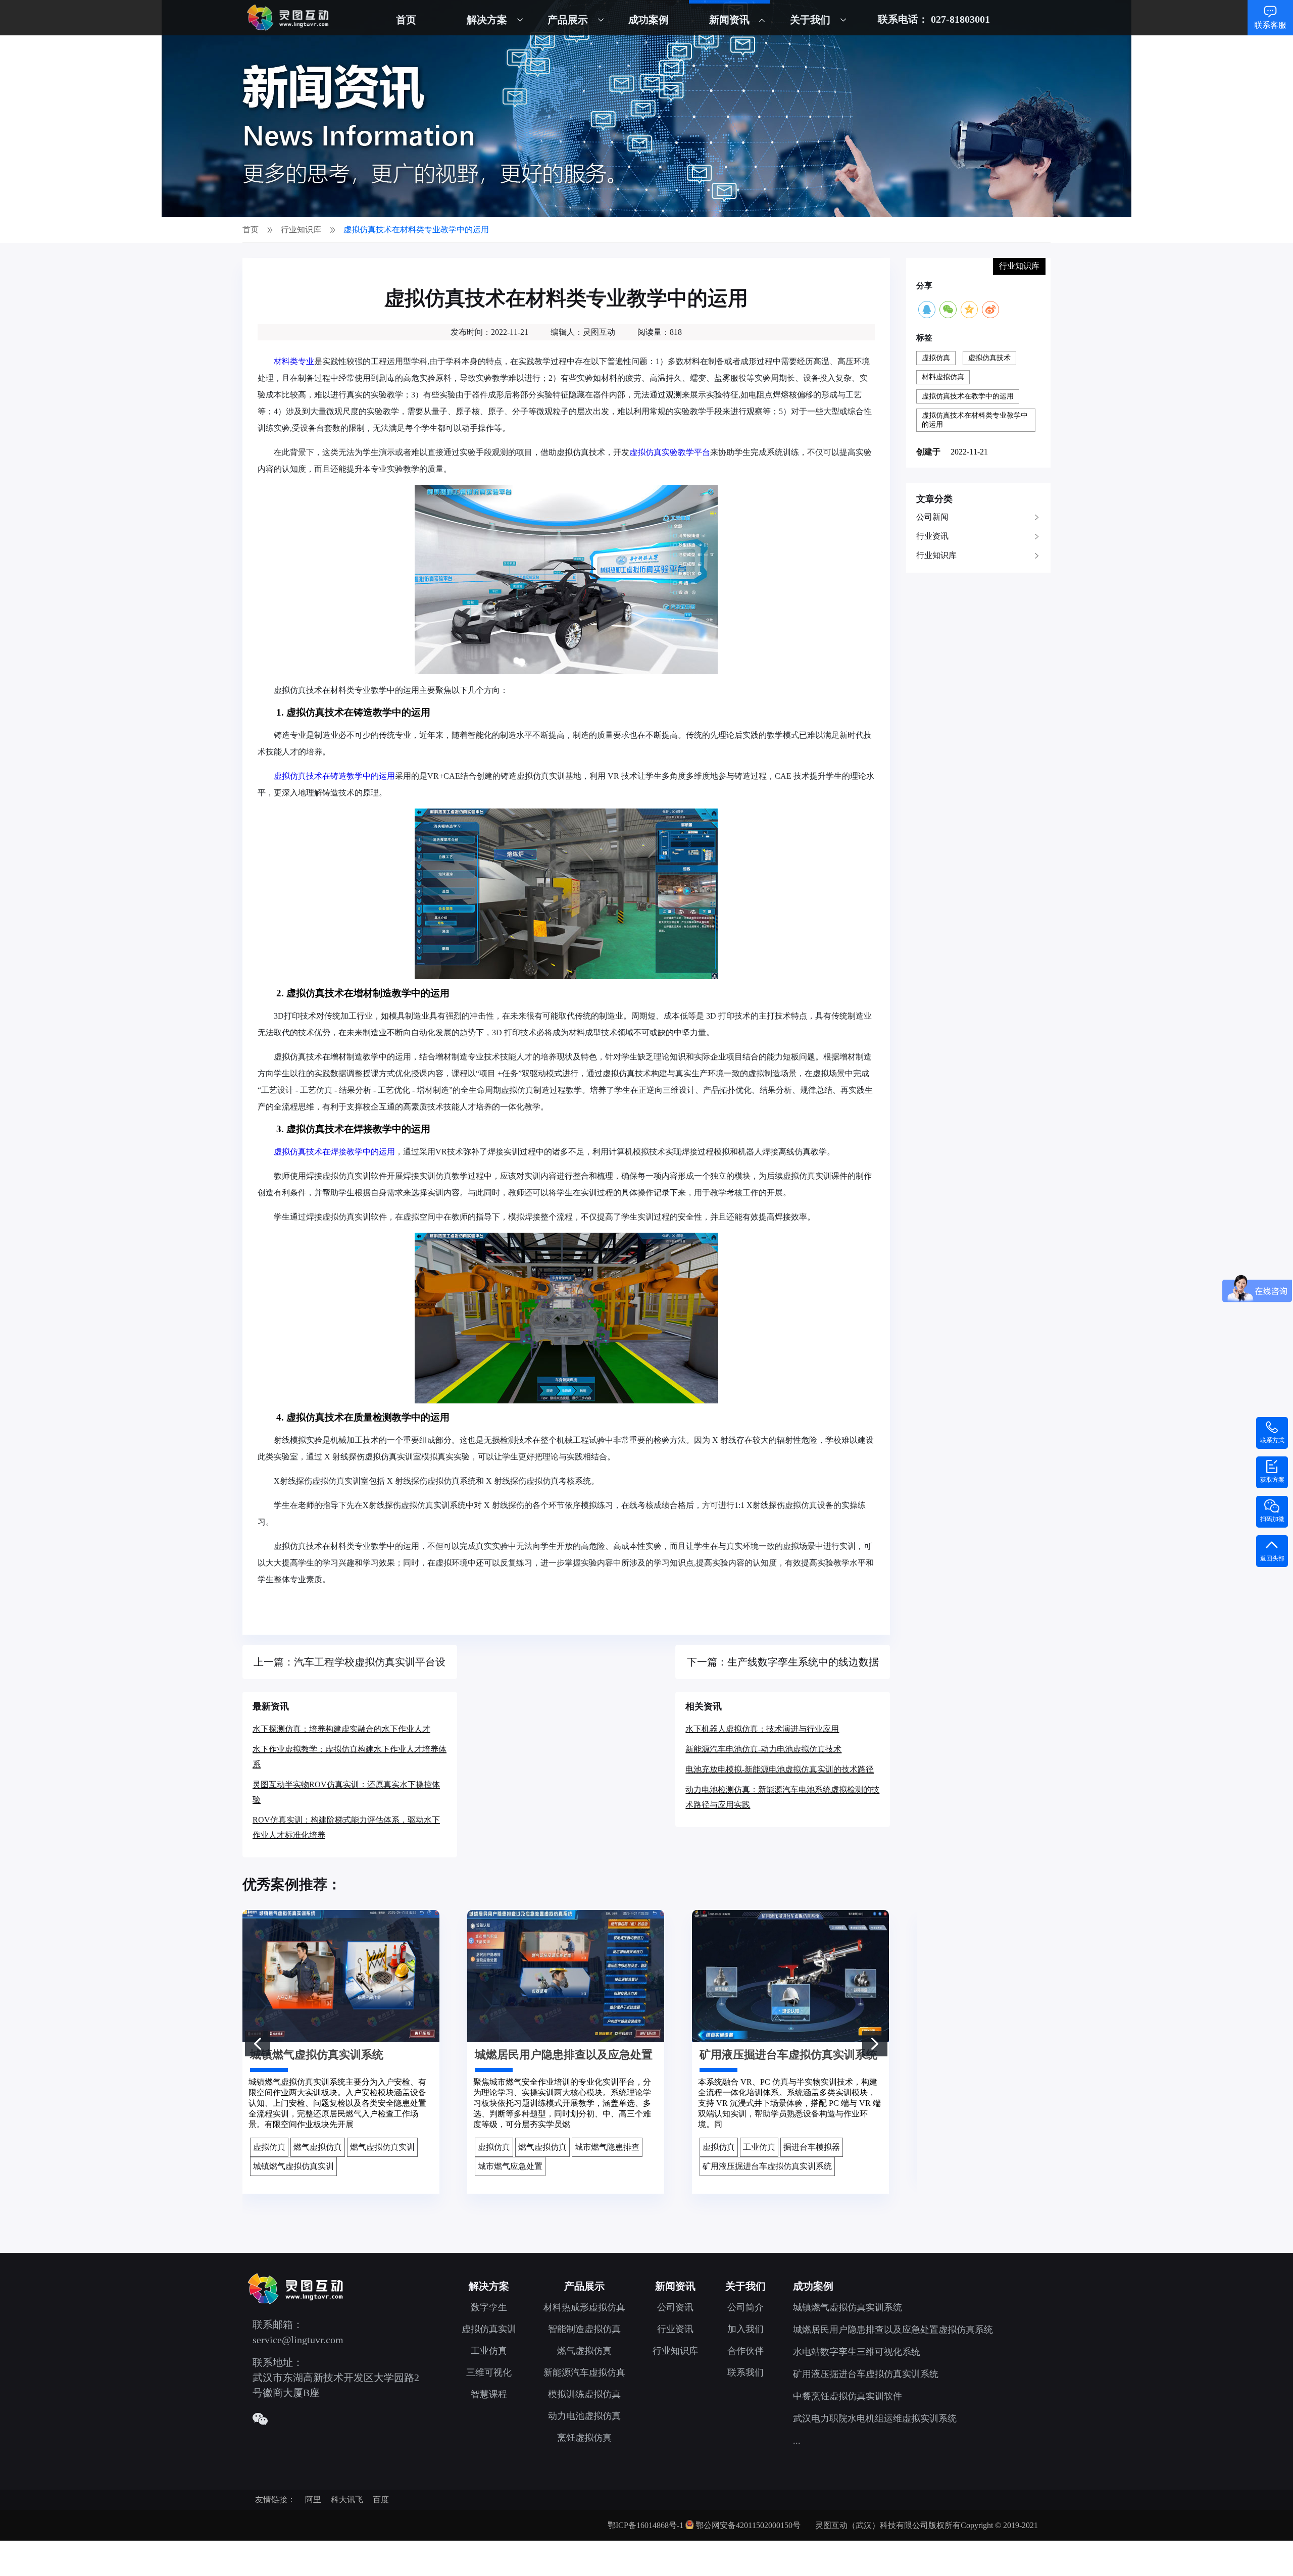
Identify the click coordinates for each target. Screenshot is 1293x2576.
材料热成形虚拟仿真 (584, 2307)
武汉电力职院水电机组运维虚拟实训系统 (875, 2418)
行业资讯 (932, 536)
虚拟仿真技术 (989, 358)
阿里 (313, 2499)
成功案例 (649, 20)
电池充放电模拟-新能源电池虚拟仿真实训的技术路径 (780, 1769)
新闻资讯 (729, 20)
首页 (406, 20)
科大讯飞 (347, 2499)
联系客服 (1270, 25)
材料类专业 (294, 361)
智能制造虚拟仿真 (584, 2329)
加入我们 (745, 2329)
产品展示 (568, 20)
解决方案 (487, 20)
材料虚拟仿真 (943, 377)
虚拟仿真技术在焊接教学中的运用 (334, 1152)
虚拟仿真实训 (489, 2329)
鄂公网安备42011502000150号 (748, 2525)
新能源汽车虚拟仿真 (584, 2372)
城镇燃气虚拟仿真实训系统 (848, 2307)
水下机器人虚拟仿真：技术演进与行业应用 (762, 1729)
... (797, 2441)
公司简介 (745, 2307)
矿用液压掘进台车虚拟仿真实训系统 (866, 2374)
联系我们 (745, 2372)
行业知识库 (936, 555)
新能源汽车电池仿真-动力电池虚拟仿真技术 (763, 1749)
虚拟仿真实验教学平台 (670, 452)
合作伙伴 (745, 2351)
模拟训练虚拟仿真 (584, 2394)
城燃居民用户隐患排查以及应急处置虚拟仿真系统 (893, 2330)
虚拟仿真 (936, 358)
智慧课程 (489, 2394)
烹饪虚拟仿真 (584, 2438)
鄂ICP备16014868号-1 (645, 2525)
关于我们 (810, 20)
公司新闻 (932, 517)
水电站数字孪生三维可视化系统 (857, 2352)
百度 (381, 2499)
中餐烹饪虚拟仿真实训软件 (848, 2396)
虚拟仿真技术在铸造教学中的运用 (334, 776)
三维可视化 (489, 2372)
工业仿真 (489, 2351)
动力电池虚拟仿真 (584, 2416)
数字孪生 (489, 2307)
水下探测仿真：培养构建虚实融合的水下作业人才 (341, 1729)
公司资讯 (675, 2307)
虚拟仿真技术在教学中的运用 (968, 396)
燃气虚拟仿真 (584, 2351)
